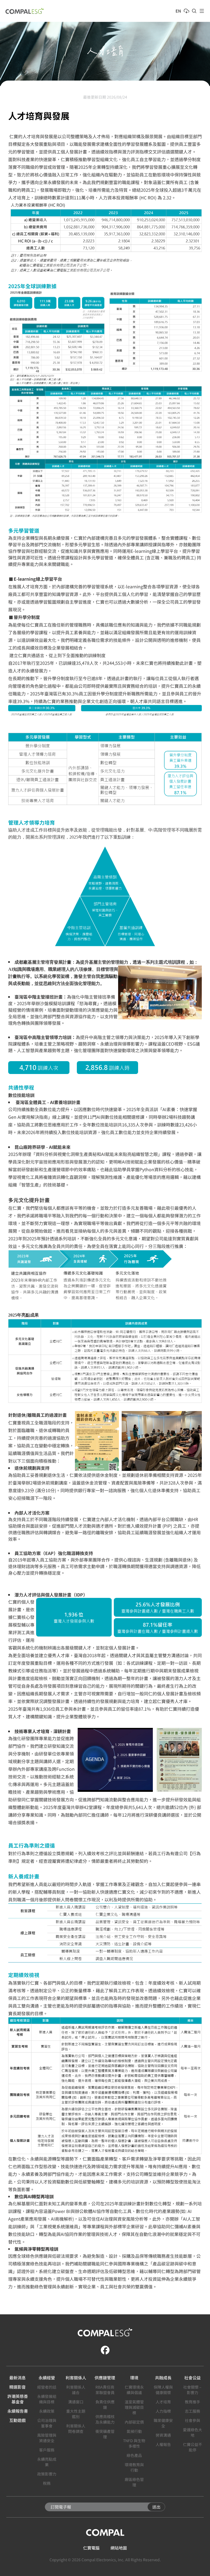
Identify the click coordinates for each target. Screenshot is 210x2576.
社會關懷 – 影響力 (192, 2390)
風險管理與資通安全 (47, 2438)
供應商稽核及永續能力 (105, 2419)
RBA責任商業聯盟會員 (105, 2390)
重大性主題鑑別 (76, 2414)
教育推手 (192, 2402)
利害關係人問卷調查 (76, 2429)
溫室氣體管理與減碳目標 (134, 2407)
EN (178, 11)
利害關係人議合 (76, 2390)
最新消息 (17, 2378)
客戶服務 (47, 2450)
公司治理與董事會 (47, 2423)
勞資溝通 (163, 2435)
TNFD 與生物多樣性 (134, 2443)
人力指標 (163, 2411)
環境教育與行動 (134, 2467)
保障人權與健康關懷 (163, 2390)
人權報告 (163, 2444)
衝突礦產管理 (105, 2434)
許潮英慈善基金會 (18, 2399)
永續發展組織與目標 (47, 2399)
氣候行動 (134, 2431)
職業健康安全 (163, 2423)
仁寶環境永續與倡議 (134, 2390)
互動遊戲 (17, 2420)
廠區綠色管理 (134, 2482)
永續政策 (47, 2411)
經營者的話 (47, 2387)
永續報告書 (18, 2411)
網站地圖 (119, 2548)
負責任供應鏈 (105, 2404)
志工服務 (192, 2411)
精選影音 (17, 2387)
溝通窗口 (76, 2402)
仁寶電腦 (91, 2548)
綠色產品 (134, 2455)
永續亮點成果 (47, 2462)
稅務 (47, 2483)
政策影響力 (47, 2474)
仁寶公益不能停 (192, 2447)
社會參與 (192, 2420)
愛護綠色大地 (192, 2432)
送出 (156, 2507)
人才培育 (163, 2402)
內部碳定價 (134, 2422)
